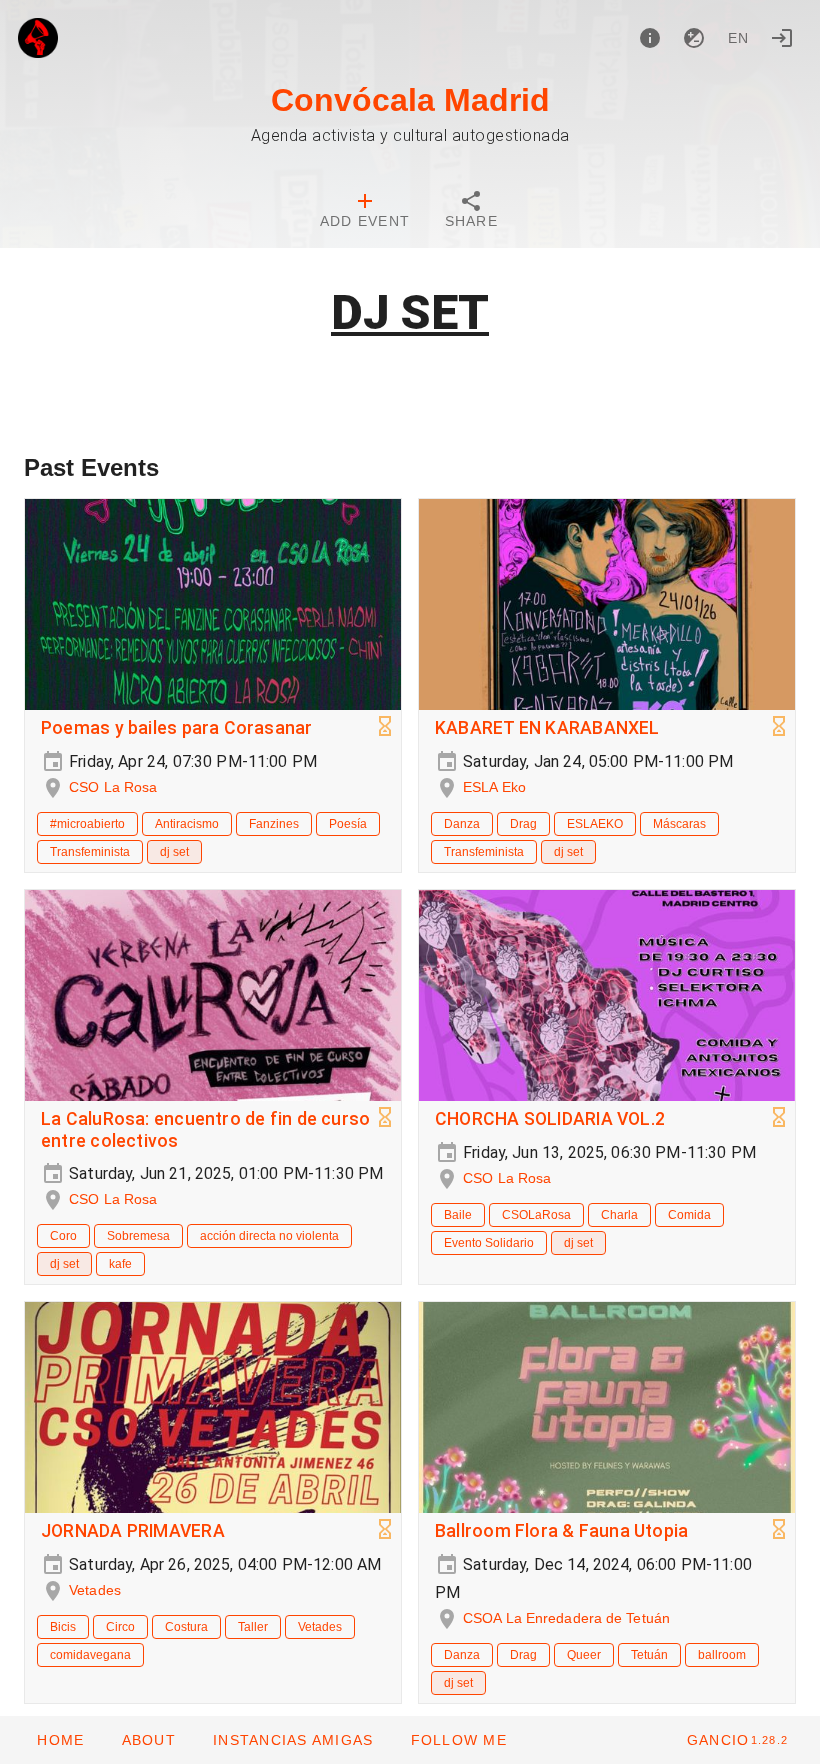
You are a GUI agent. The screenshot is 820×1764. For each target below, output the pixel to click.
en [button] (739, 38)
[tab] (365, 212)
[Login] (782, 38)
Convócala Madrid (410, 100)
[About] (650, 38)
